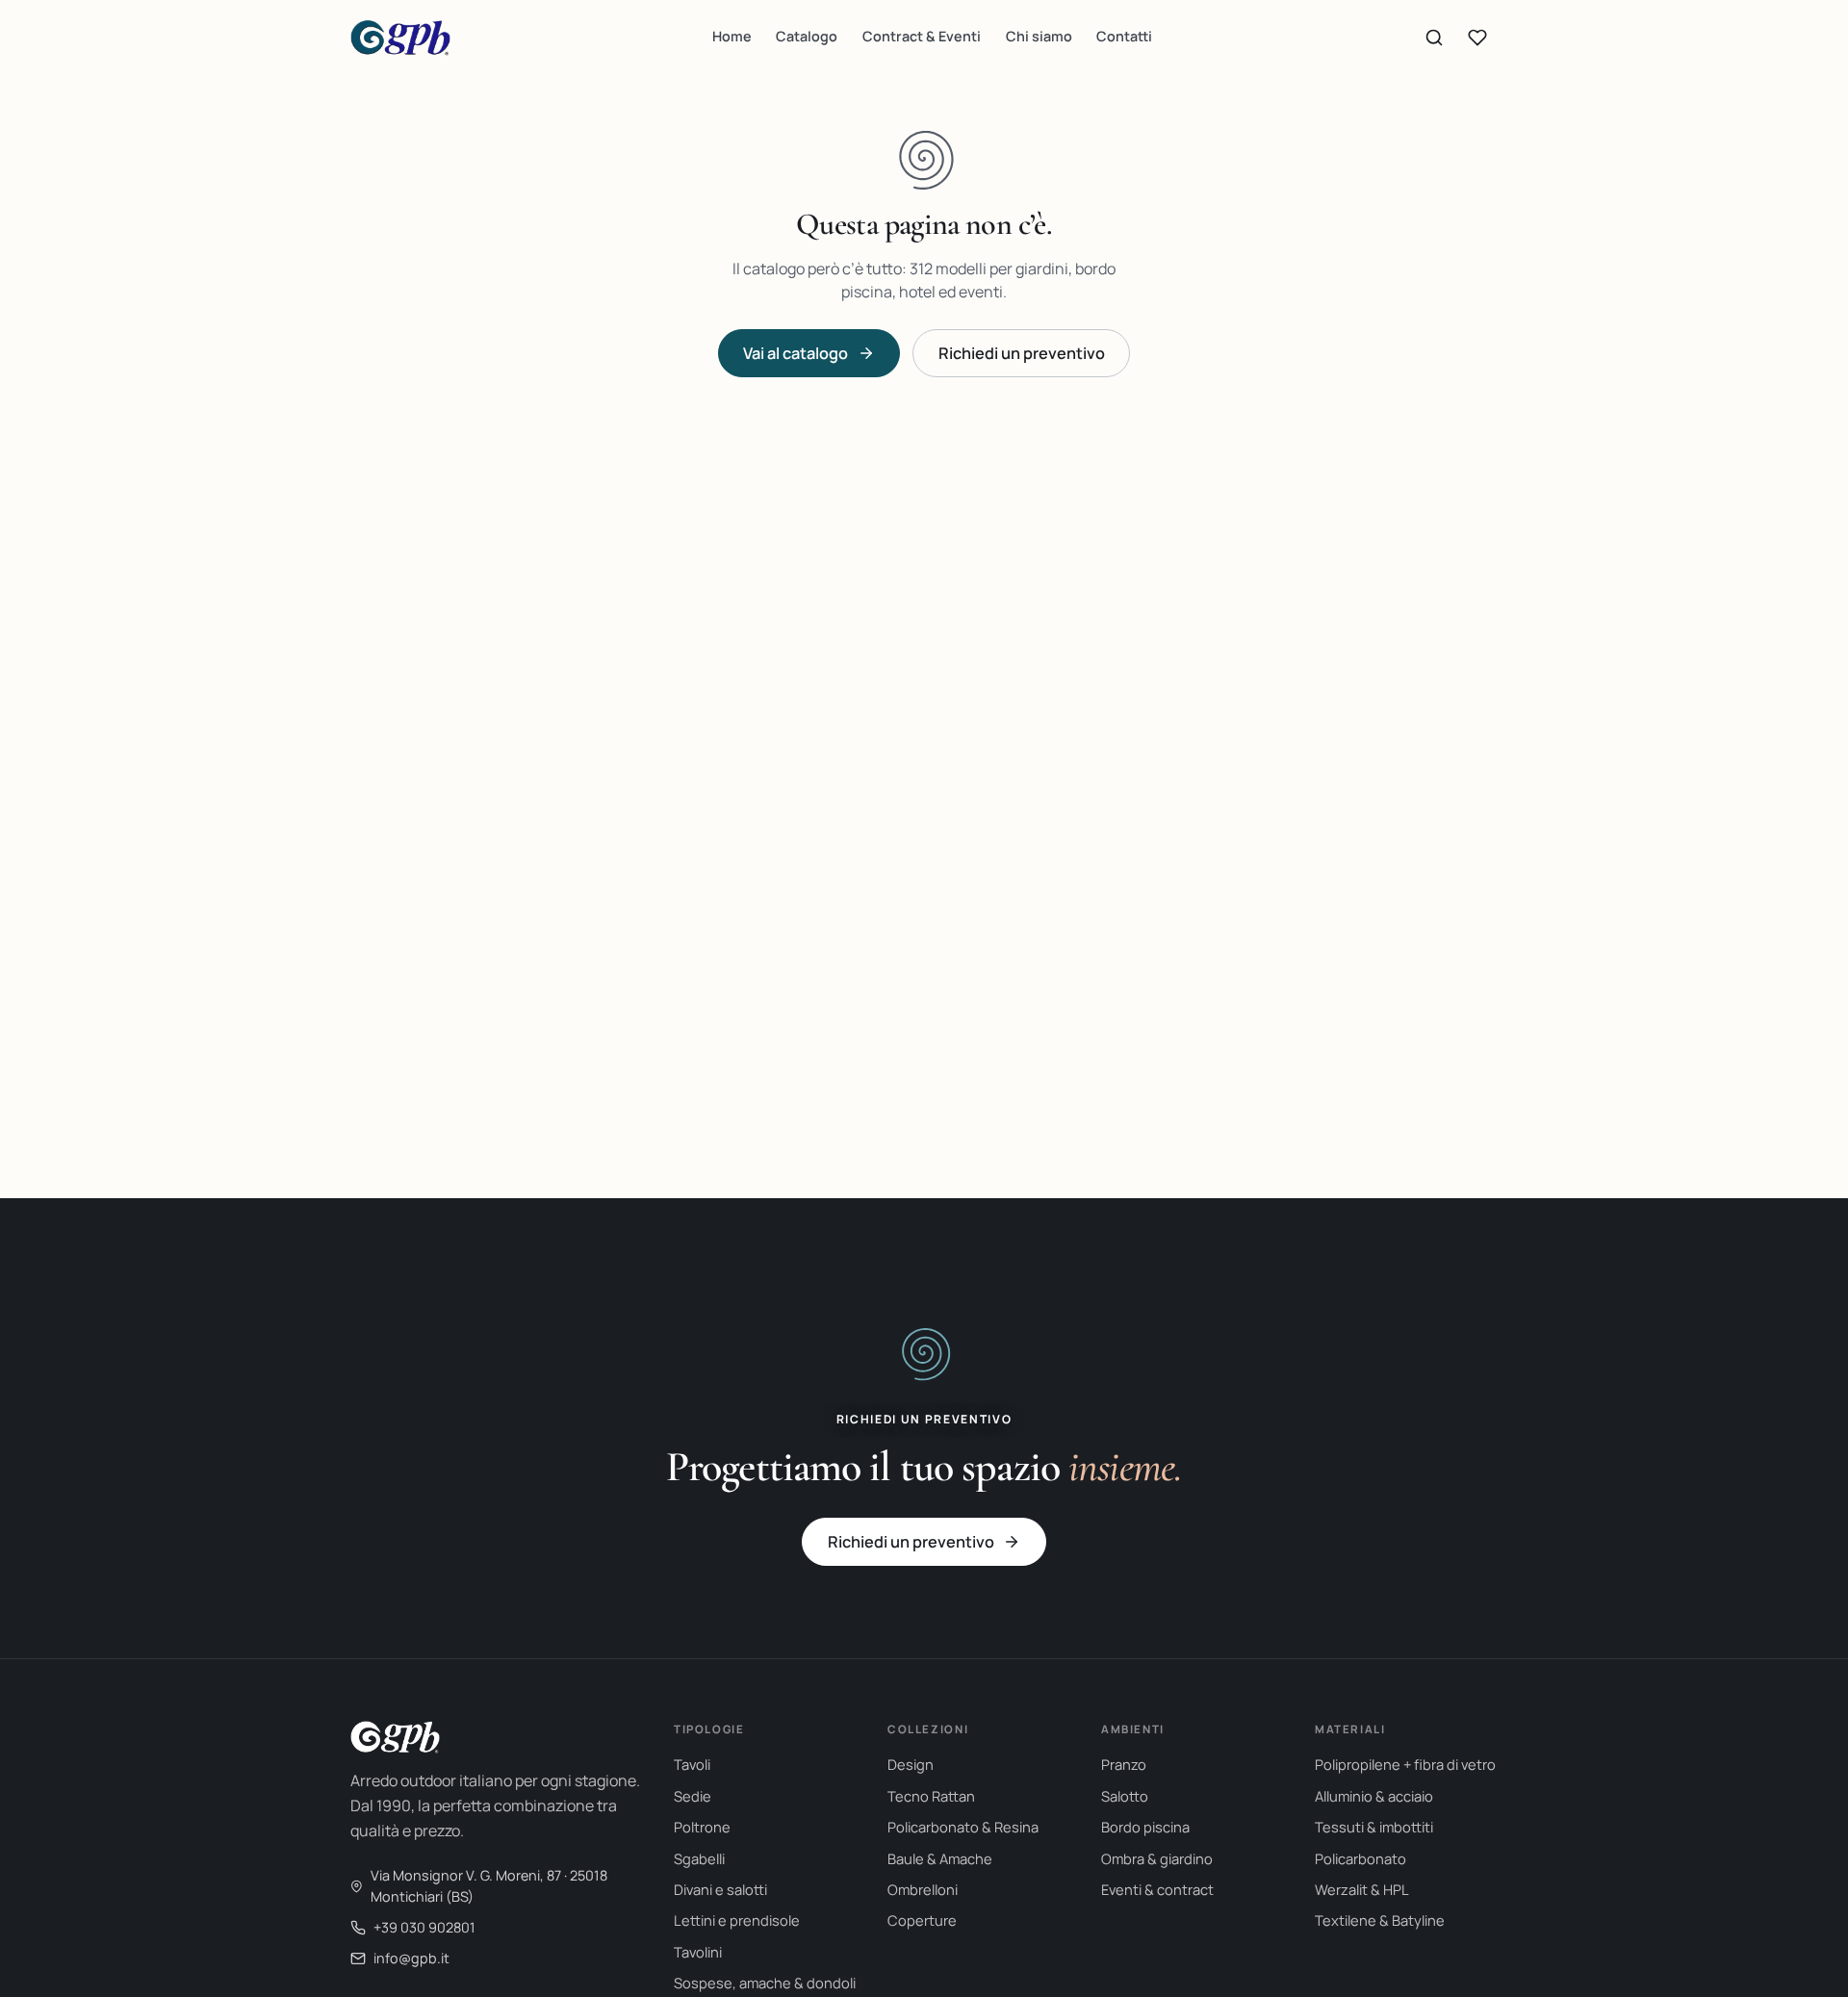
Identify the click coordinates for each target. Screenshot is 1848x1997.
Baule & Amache (940, 1858)
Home (732, 36)
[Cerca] (1434, 38)
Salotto (1125, 1796)
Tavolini (698, 1952)
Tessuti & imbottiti (1374, 1827)
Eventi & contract (1157, 1889)
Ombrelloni (923, 1889)
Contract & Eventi (922, 36)
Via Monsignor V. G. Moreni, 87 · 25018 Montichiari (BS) (489, 1886)
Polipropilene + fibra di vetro (1405, 1764)
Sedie (693, 1796)
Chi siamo (1039, 36)
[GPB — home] (400, 38)
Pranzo (1124, 1764)
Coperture (922, 1920)
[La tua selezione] (1477, 38)
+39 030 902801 (424, 1927)
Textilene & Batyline (1380, 1920)
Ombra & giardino (1157, 1858)
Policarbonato (1360, 1858)
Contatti (1124, 36)
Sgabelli (699, 1858)
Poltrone (702, 1827)
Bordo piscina (1145, 1827)
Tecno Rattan (931, 1796)
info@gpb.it (411, 1958)
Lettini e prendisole (737, 1920)
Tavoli (692, 1764)
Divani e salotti (720, 1889)
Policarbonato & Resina (963, 1827)
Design (911, 1764)
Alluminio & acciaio (1374, 1796)
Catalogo (807, 36)
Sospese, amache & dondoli (765, 1983)
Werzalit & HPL (1362, 1889)
